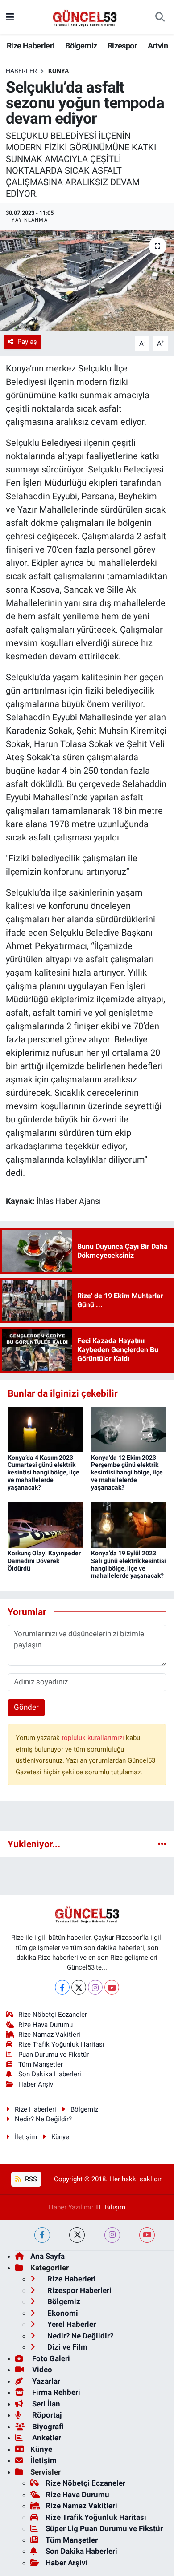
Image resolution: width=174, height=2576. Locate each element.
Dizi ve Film (66, 2347)
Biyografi (47, 2427)
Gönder (26, 1707)
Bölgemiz (81, 46)
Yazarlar (45, 2381)
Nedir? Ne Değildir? (43, 2119)
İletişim (26, 2137)
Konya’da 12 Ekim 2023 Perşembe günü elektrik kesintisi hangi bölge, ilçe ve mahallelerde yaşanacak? (127, 1472)
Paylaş (27, 342)
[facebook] (42, 2235)
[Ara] (160, 17)
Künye (60, 2137)
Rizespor (122, 46)
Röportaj (46, 2415)
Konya (58, 71)
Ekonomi (62, 2313)
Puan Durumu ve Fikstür (54, 2055)
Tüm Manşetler (41, 2064)
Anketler (46, 2438)
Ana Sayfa (48, 2256)
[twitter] (77, 2235)
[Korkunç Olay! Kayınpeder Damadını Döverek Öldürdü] (46, 1524)
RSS (30, 2179)
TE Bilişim (110, 2207)
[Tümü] (162, 1844)
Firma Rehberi (55, 2392)
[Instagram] (95, 1987)
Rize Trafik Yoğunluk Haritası (61, 2044)
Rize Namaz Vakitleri (49, 2035)
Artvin (158, 46)
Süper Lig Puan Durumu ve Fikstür (104, 2528)
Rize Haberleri (31, 46)
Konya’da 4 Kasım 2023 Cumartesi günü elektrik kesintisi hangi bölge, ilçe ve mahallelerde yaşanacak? (43, 1472)
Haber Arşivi (37, 2084)
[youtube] (147, 2235)
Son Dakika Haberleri (50, 2074)
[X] (79, 1987)
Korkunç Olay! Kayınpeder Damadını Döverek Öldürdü (44, 1561)
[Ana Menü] (10, 17)
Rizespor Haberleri (79, 2290)
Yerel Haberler (71, 2324)
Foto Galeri (50, 2358)
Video (41, 2370)
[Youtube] (112, 1987)
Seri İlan (45, 2404)
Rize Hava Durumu (46, 2025)
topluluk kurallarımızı (94, 1738)
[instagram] (112, 2235)
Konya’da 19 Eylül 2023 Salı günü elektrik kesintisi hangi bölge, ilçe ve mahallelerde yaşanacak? (128, 1564)
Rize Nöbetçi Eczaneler (53, 2015)
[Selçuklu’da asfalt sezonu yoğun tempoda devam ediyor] (87, 281)
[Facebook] (62, 1987)
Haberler (21, 71)
